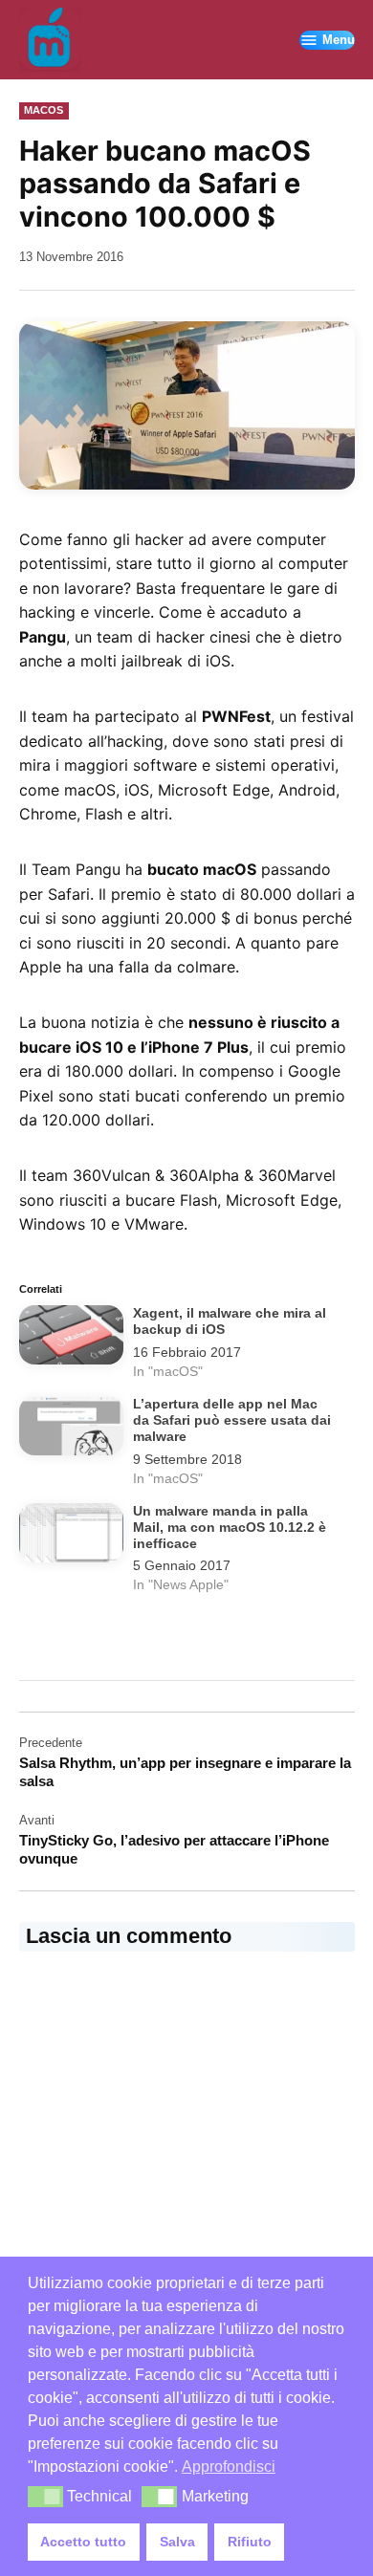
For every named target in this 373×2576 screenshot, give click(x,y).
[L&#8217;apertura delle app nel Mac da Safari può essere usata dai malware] (71, 1430)
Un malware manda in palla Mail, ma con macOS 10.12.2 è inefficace (230, 1528)
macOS (44, 110)
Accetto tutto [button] (83, 2542)
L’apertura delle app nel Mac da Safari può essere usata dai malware (232, 1421)
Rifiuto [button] (250, 2542)
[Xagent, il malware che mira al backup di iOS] (71, 1339)
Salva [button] (177, 2542)
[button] (187, 405)
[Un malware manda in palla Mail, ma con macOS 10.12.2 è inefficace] (71, 1537)
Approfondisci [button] (229, 2467)
